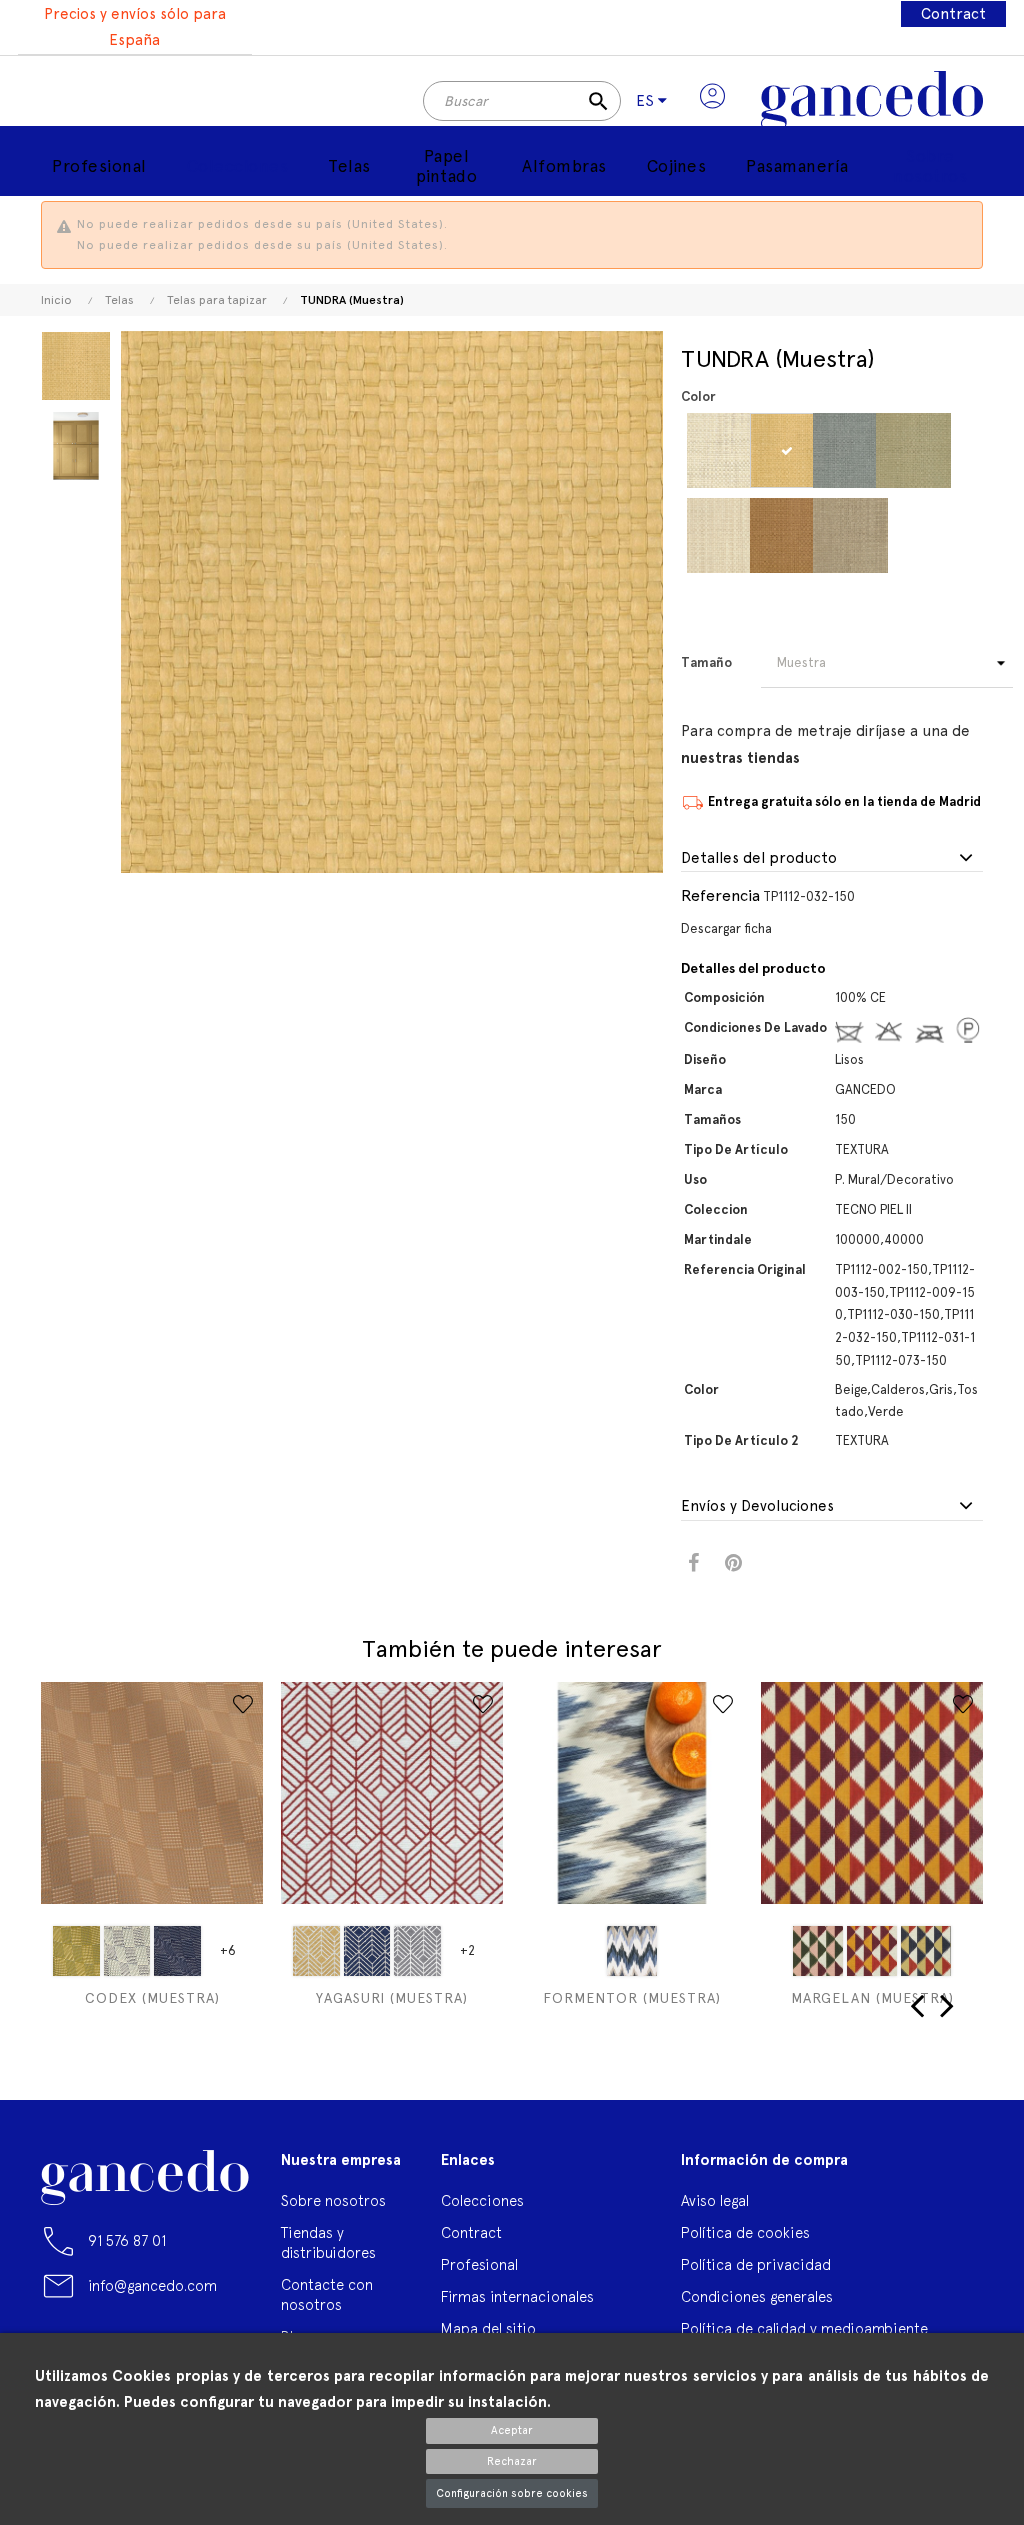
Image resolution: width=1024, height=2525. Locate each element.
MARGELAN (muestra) (872, 1998)
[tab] (832, 859)
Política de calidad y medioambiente (804, 2328)
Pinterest (733, 1563)
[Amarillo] (76, 1951)
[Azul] (127, 1951)
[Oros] (926, 1951)
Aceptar (512, 2430)
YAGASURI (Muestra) (392, 1998)
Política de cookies (745, 2232)
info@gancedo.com (152, 2285)
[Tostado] (847, 535)
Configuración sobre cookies (512, 2493)
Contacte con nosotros (327, 2294)
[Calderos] (784, 535)
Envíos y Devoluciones (757, 1506)
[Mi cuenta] (712, 101)
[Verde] (910, 450)
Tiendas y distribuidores (328, 2242)
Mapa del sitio (488, 2328)
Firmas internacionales (517, 2296)
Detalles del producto (759, 858)
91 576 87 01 (127, 2240)
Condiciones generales (757, 2296)
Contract (953, 14)
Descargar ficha (726, 928)
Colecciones (482, 2200)
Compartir (693, 1563)
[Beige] (721, 450)
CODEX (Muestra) (152, 1998)
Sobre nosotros (333, 2200)
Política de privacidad (756, 2264)
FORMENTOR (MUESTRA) (632, 1998)
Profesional (479, 2264)
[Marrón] (872, 1951)
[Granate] (818, 1951)
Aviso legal (715, 2200)
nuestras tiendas (740, 758)
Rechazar (512, 2461)
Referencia (720, 895)
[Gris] (847, 450)
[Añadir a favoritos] (243, 1704)
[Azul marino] (177, 1951)
